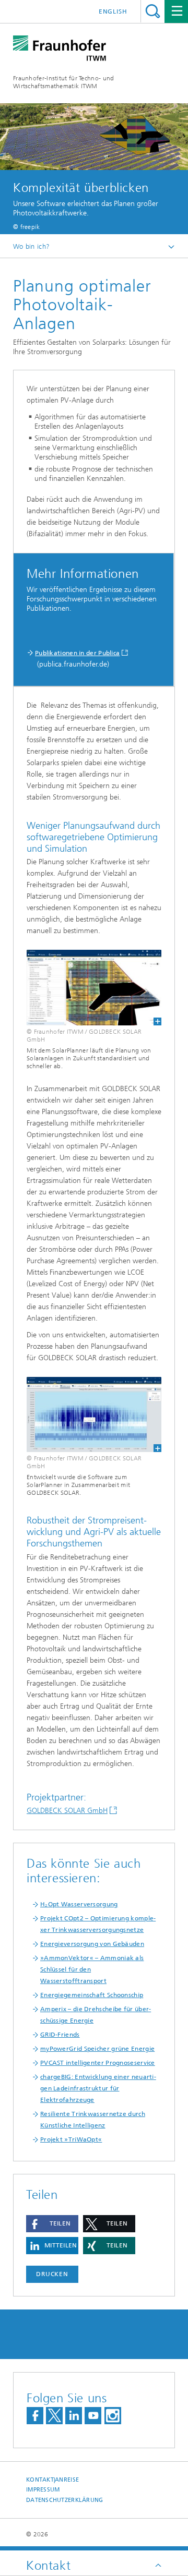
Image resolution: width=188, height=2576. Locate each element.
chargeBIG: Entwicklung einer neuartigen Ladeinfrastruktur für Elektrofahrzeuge (98, 2088)
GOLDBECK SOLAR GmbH (67, 1811)
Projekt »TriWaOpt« (71, 2139)
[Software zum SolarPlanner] (94, 1414)
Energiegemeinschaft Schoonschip (92, 1995)
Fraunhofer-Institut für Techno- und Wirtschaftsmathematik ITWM (64, 82)
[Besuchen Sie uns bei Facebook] (35, 2416)
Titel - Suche (153, 11)
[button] (52, 2224)
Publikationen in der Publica (77, 653)
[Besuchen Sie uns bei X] (54, 2416)
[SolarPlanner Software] (94, 987)
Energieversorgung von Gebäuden (92, 1944)
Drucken (52, 2274)
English (113, 11)
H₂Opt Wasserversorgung (79, 1904)
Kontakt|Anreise (52, 2480)
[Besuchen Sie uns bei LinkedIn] (74, 2416)
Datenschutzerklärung (65, 2500)
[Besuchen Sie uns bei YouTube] (93, 2416)
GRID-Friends (60, 2035)
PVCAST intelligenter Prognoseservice (98, 2063)
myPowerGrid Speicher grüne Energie (97, 2049)
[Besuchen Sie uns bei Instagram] (113, 2416)
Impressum (43, 2490)
